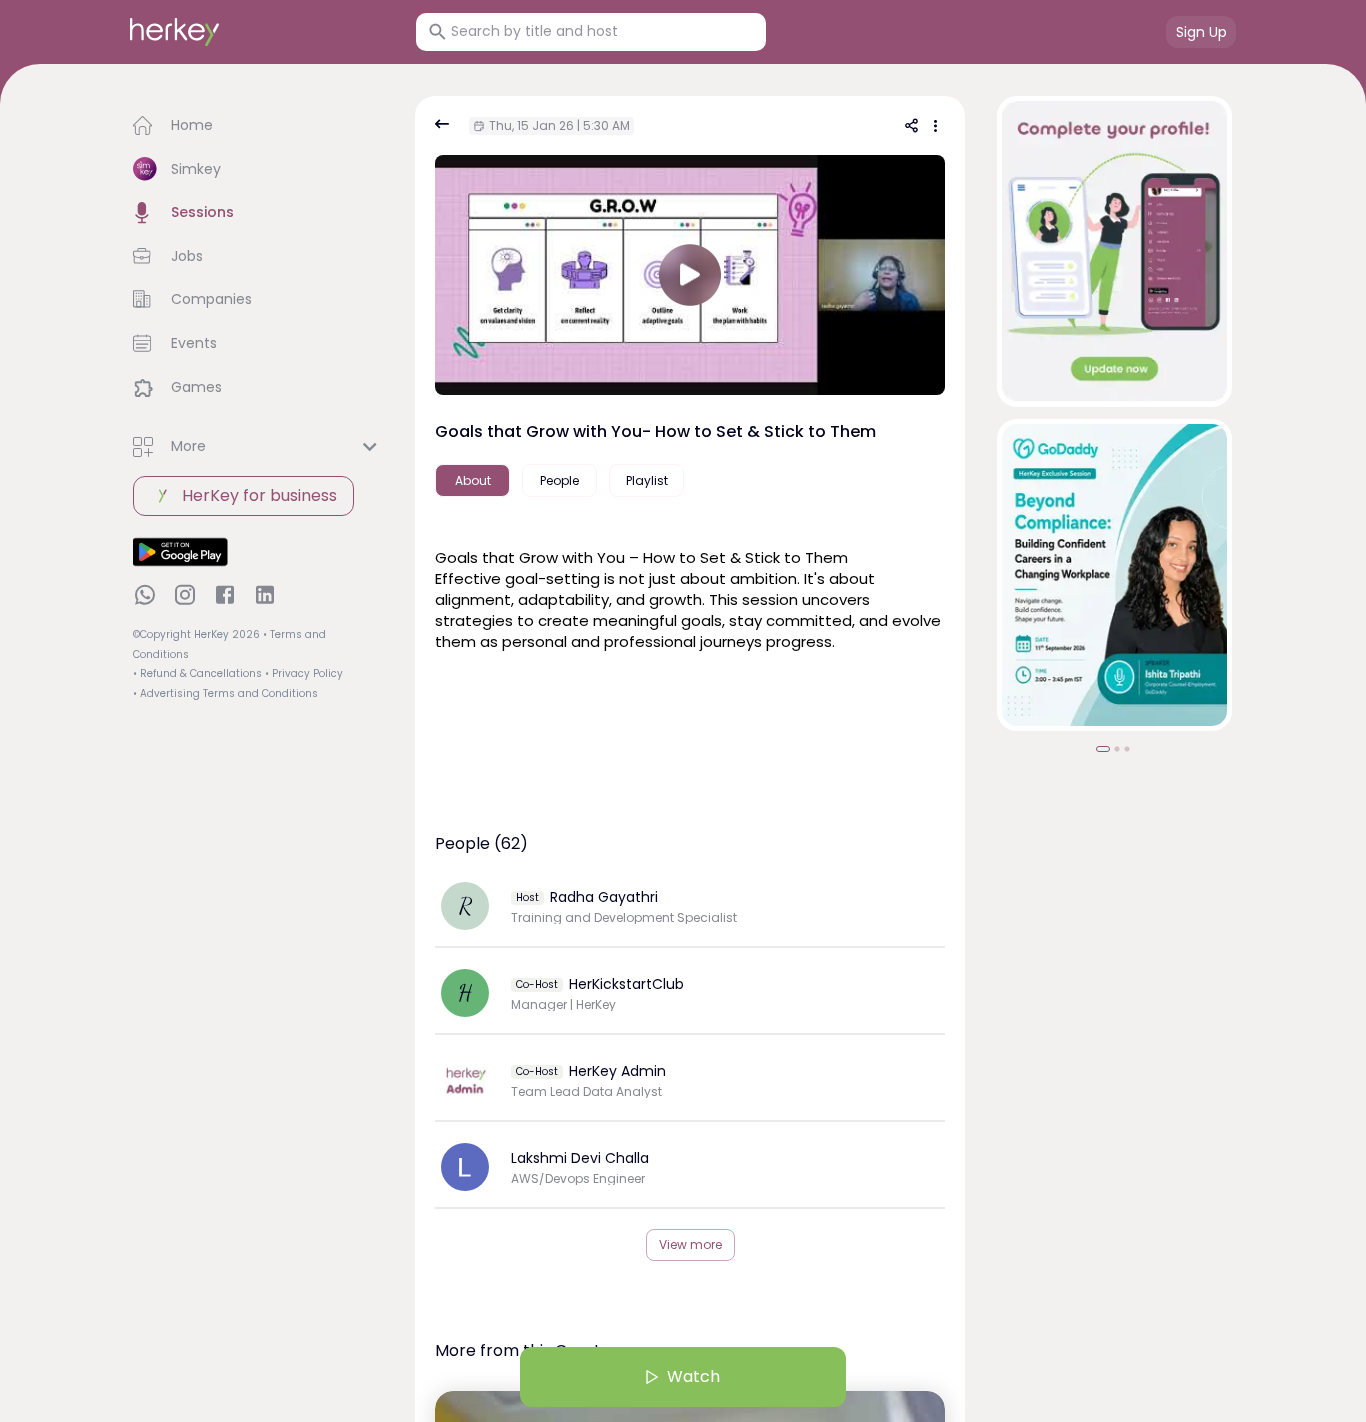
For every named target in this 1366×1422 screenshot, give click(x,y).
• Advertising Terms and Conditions (225, 693)
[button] (258, 126)
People (559, 480)
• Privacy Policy (304, 673)
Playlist (647, 480)
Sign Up (1201, 32)
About (473, 480)
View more (690, 1244)
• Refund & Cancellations (197, 673)
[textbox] (690, 607)
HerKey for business (259, 495)
